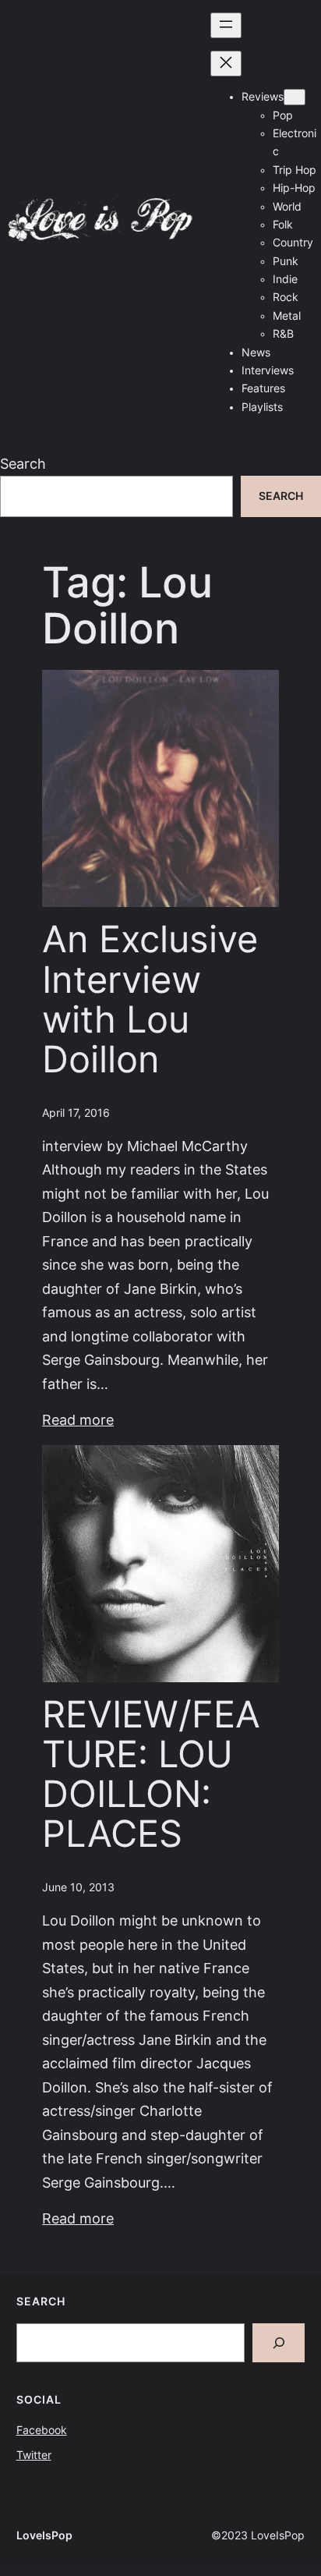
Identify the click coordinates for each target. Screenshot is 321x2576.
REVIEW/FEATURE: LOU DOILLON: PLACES (151, 1775)
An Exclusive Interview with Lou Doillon (150, 999)
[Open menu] (226, 25)
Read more (78, 1420)
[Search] (279, 2343)
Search (23, 464)
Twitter (34, 2455)
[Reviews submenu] (295, 97)
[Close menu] (226, 64)
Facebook (42, 2430)
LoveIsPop (44, 2535)
